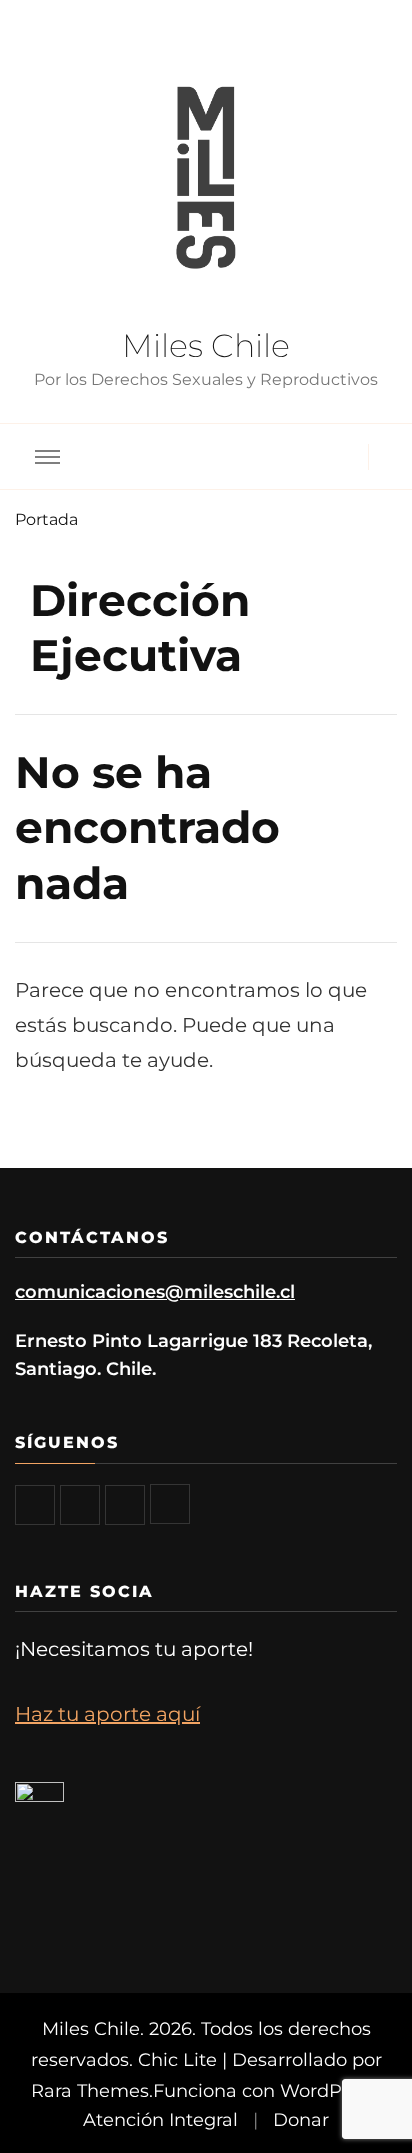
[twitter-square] (80, 1505)
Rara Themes (90, 2090)
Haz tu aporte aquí (107, 1714)
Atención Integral (160, 2119)
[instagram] (125, 1505)
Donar (301, 2119)
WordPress (329, 2090)
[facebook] (35, 1505)
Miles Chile (206, 345)
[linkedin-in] (170, 1504)
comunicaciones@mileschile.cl (155, 1291)
